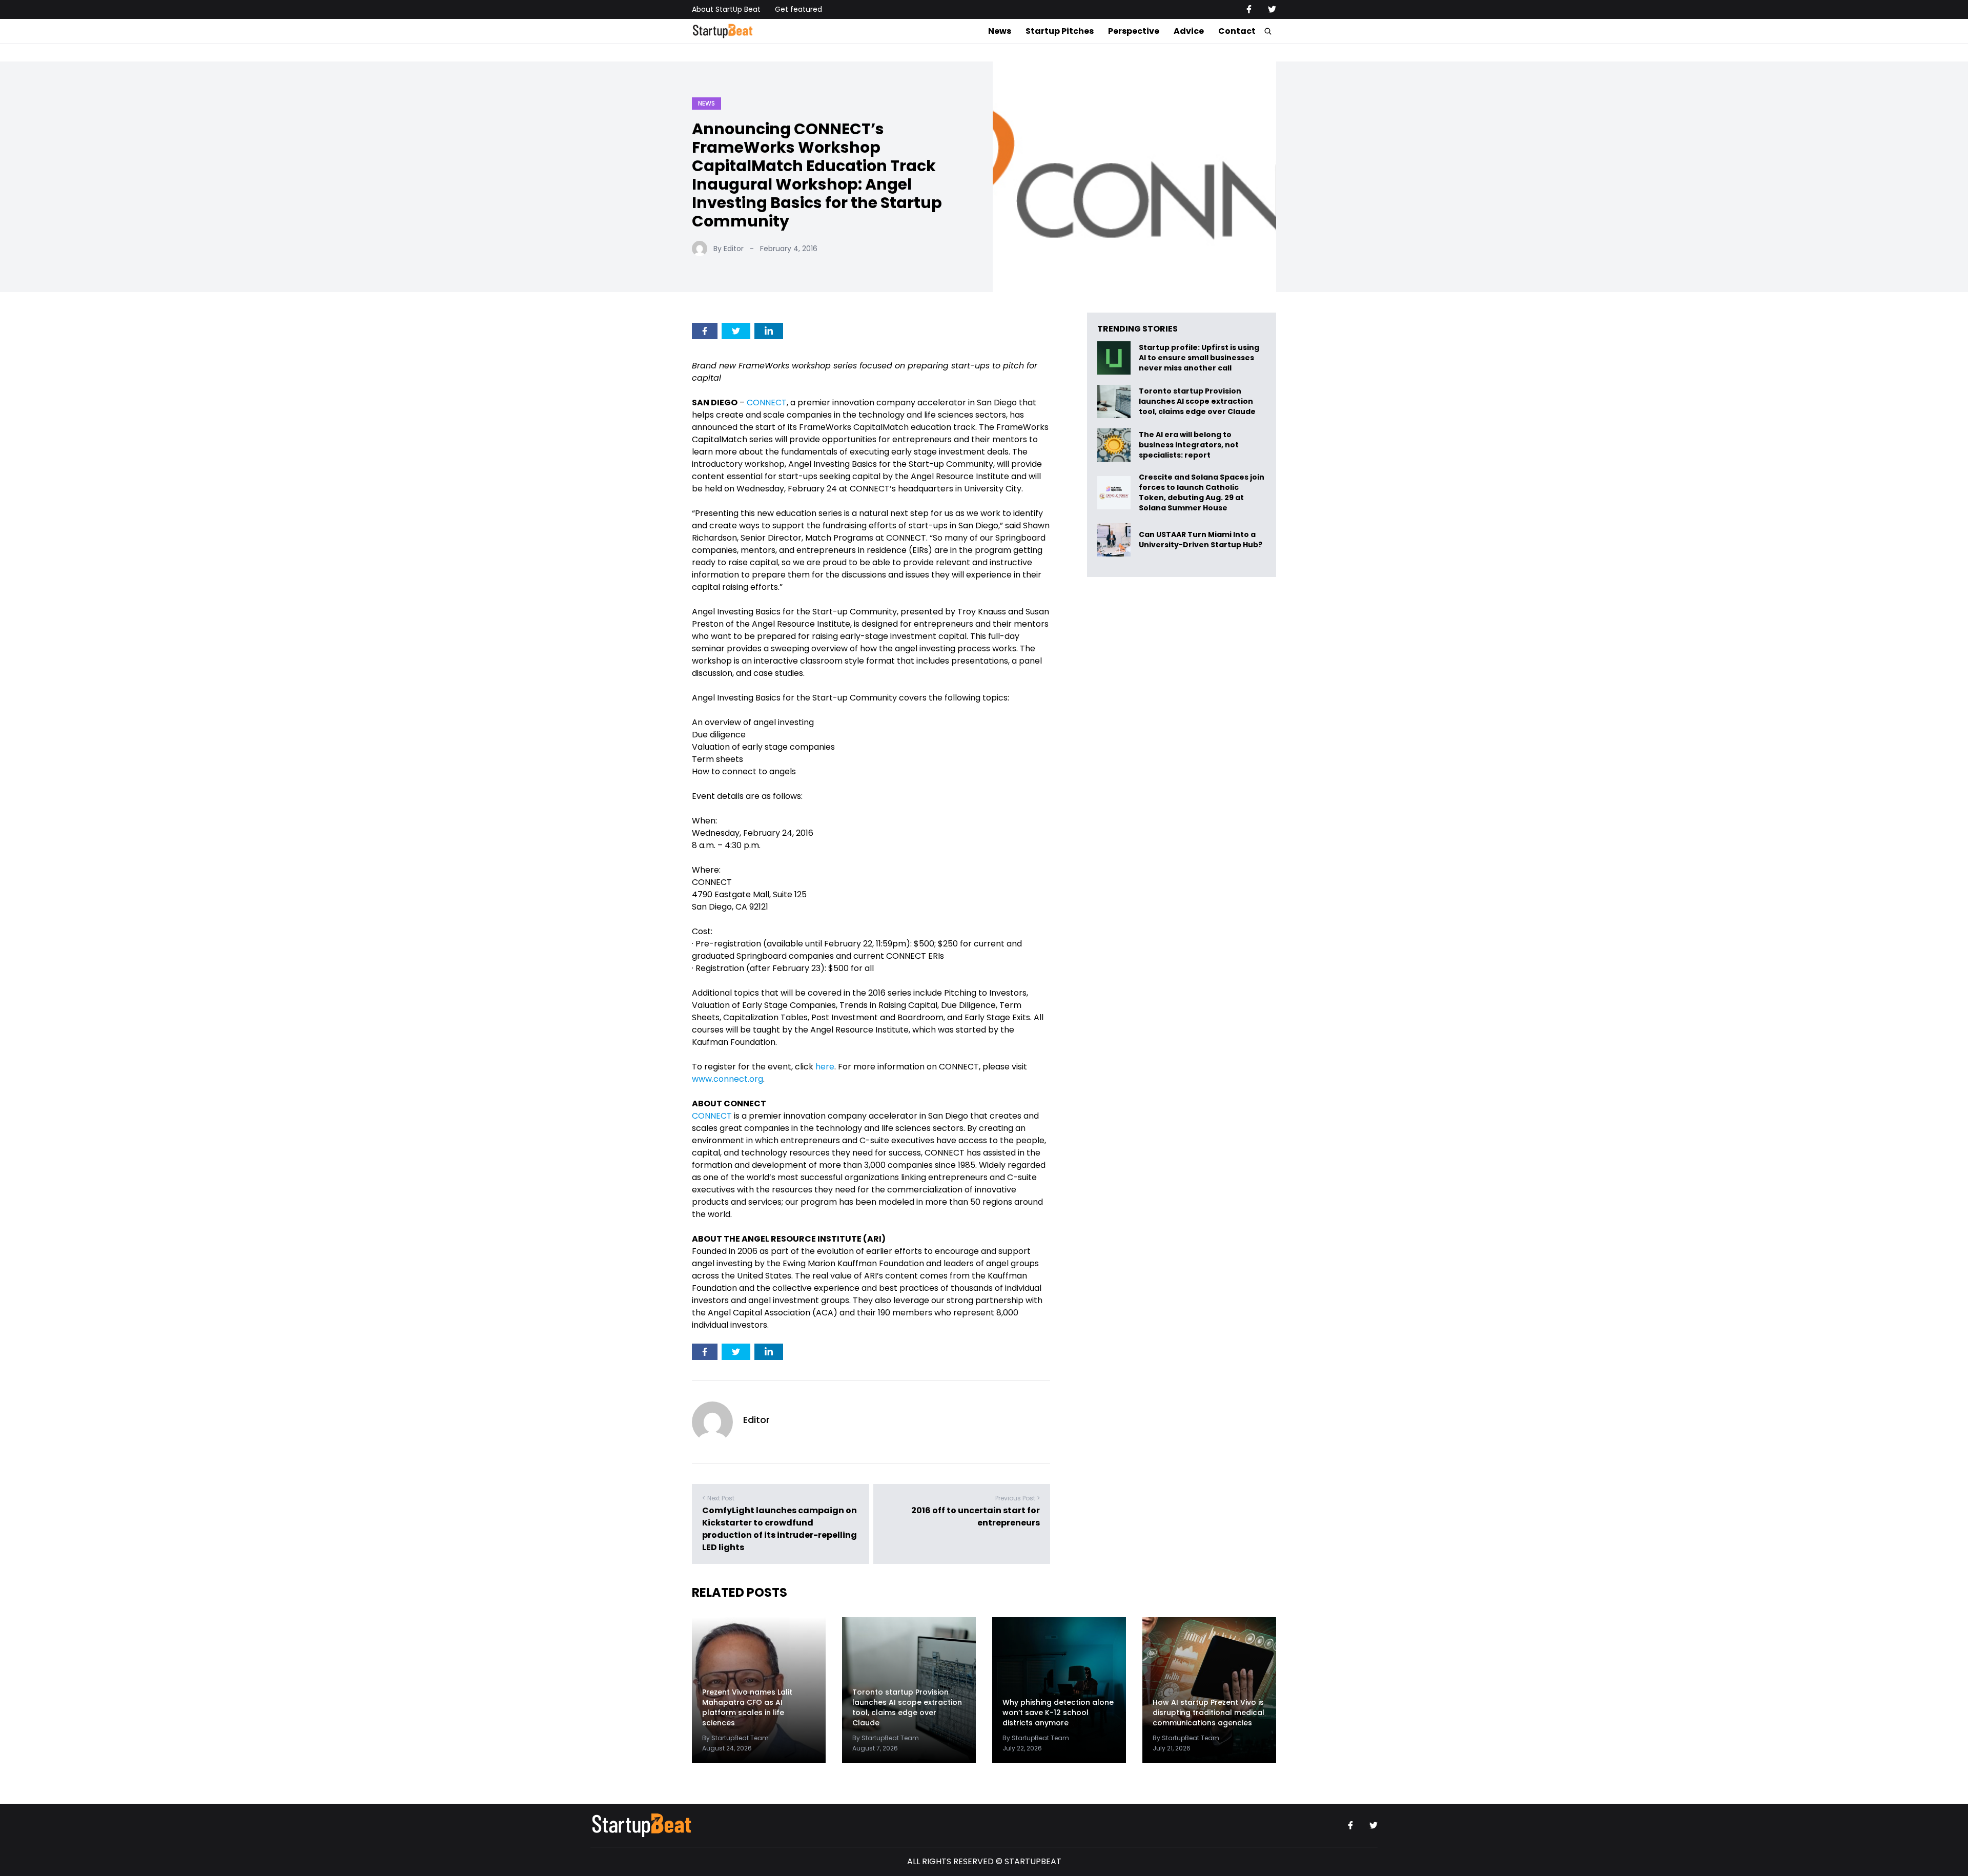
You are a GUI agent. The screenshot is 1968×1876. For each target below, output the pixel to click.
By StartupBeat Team (735, 1738)
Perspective (1134, 31)
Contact (1237, 31)
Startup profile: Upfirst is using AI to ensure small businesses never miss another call (1199, 358)
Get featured (798, 9)
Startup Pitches (1060, 31)
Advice (1189, 31)
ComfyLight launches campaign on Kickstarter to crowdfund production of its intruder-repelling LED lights (780, 1529)
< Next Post (718, 1498)
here (825, 1067)
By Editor (729, 249)
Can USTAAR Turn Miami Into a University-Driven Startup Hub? (1201, 540)
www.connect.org (727, 1079)
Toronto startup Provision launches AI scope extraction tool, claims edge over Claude (1198, 401)
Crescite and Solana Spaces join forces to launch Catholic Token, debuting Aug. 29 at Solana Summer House (1202, 492)
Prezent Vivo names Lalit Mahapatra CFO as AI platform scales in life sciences (747, 1707)
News (1000, 31)
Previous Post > (1018, 1498)
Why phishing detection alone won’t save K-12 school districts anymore (1058, 1713)
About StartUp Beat (726, 9)
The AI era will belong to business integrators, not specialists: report (1189, 445)
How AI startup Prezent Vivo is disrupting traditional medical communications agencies (1208, 1713)
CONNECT (767, 403)
